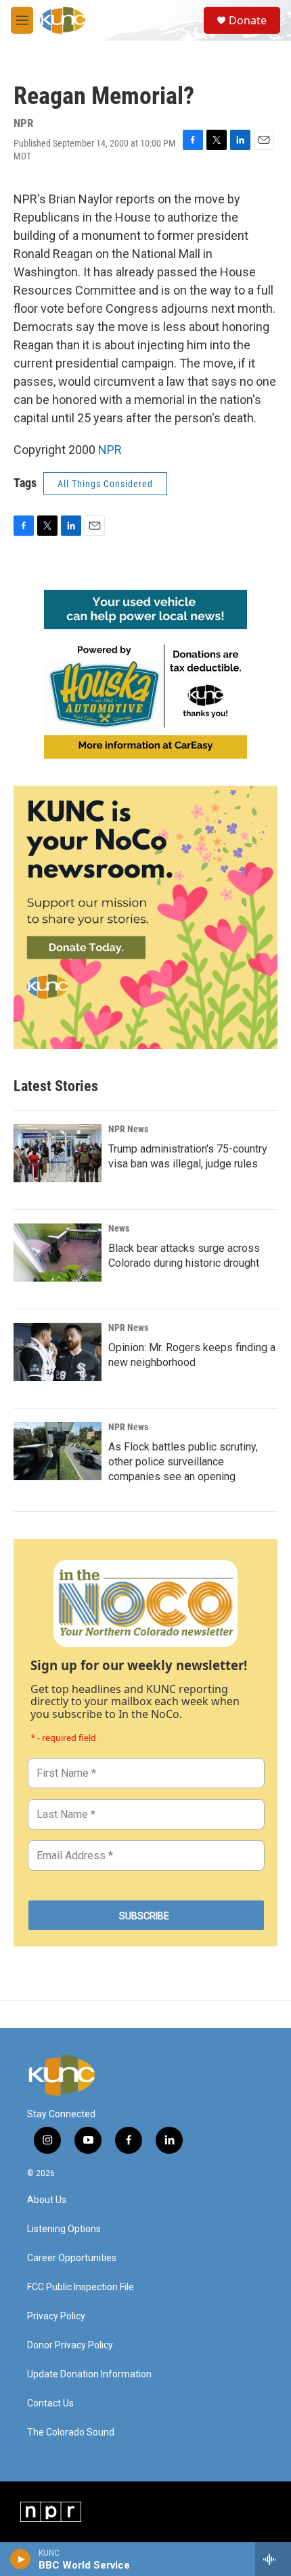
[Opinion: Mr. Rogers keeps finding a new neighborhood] (58, 1352)
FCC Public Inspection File (81, 2287)
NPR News (128, 1129)
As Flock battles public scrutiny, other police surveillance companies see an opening (183, 1462)
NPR (110, 450)
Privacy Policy (56, 2316)
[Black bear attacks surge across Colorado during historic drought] (58, 1253)
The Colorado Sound (71, 2432)
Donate (248, 20)
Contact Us (50, 2403)
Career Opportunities (72, 2258)
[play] (21, 2559)
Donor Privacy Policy (70, 2345)
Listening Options (64, 2229)
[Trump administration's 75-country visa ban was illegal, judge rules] (58, 1153)
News (119, 1228)
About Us (47, 2200)
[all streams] (273, 2559)
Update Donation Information (89, 2374)
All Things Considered (105, 484)
